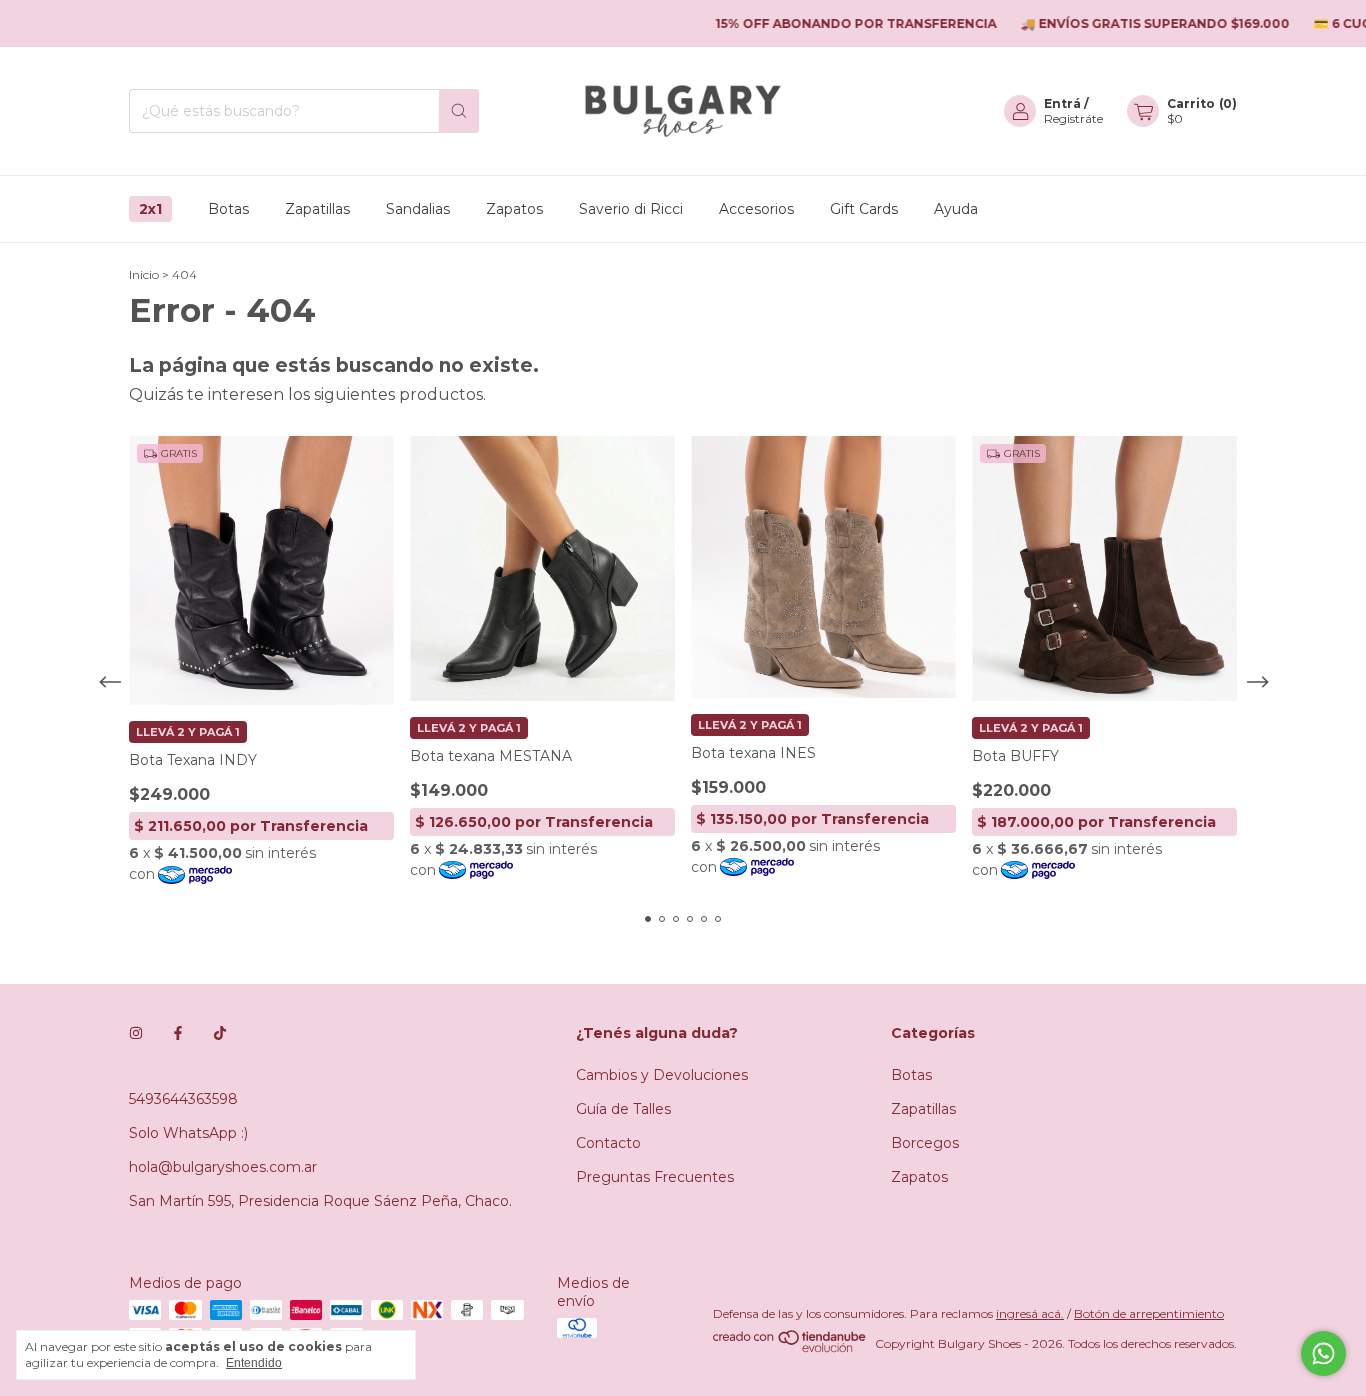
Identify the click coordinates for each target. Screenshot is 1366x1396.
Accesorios (756, 209)
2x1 (150, 209)
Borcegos (925, 1143)
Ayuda (956, 209)
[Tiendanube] (790, 1348)
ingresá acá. (1030, 1313)
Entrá (1062, 103)
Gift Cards (864, 209)
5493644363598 (183, 1099)
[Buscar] (459, 111)
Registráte (1073, 118)
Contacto (608, 1143)
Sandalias (418, 209)
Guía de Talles (623, 1109)
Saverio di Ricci (631, 209)
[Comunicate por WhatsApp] (1323, 1353)
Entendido (254, 1363)
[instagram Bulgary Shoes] (136, 1033)
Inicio (144, 274)
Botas (228, 209)
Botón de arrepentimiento (1149, 1313)
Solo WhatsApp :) (188, 1133)
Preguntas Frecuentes (655, 1177)
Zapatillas (317, 209)
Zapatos (514, 209)
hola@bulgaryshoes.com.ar (223, 1167)
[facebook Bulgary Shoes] (178, 1033)
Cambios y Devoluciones (662, 1075)
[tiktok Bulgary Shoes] (220, 1033)
